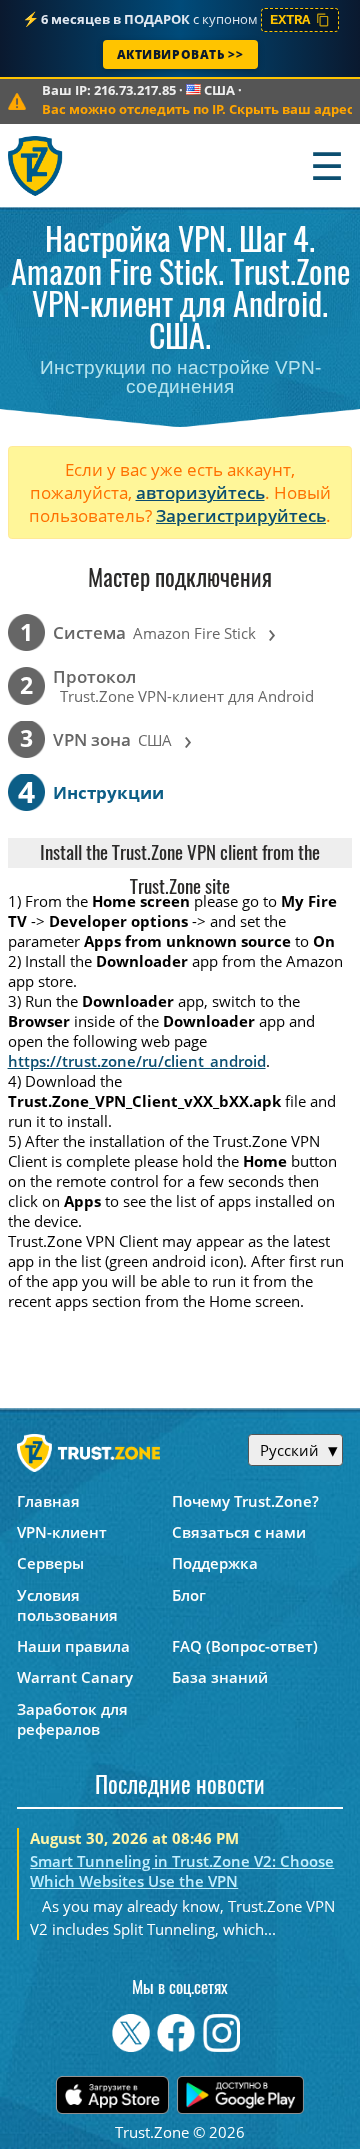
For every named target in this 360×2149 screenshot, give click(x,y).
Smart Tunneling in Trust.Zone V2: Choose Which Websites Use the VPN (182, 1871)
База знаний (220, 1677)
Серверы (50, 1563)
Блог (189, 1595)
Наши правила (73, 1646)
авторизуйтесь (200, 492)
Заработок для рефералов (72, 1719)
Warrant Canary (75, 1677)
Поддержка (215, 1563)
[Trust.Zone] (36, 165)
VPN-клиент (62, 1532)
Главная (48, 1501)
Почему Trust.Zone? (245, 1501)
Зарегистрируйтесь (241, 515)
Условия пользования (67, 1605)
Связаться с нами (239, 1532)
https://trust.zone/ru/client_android (137, 1061)
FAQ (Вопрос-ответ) (245, 1646)
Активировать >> (180, 54)
